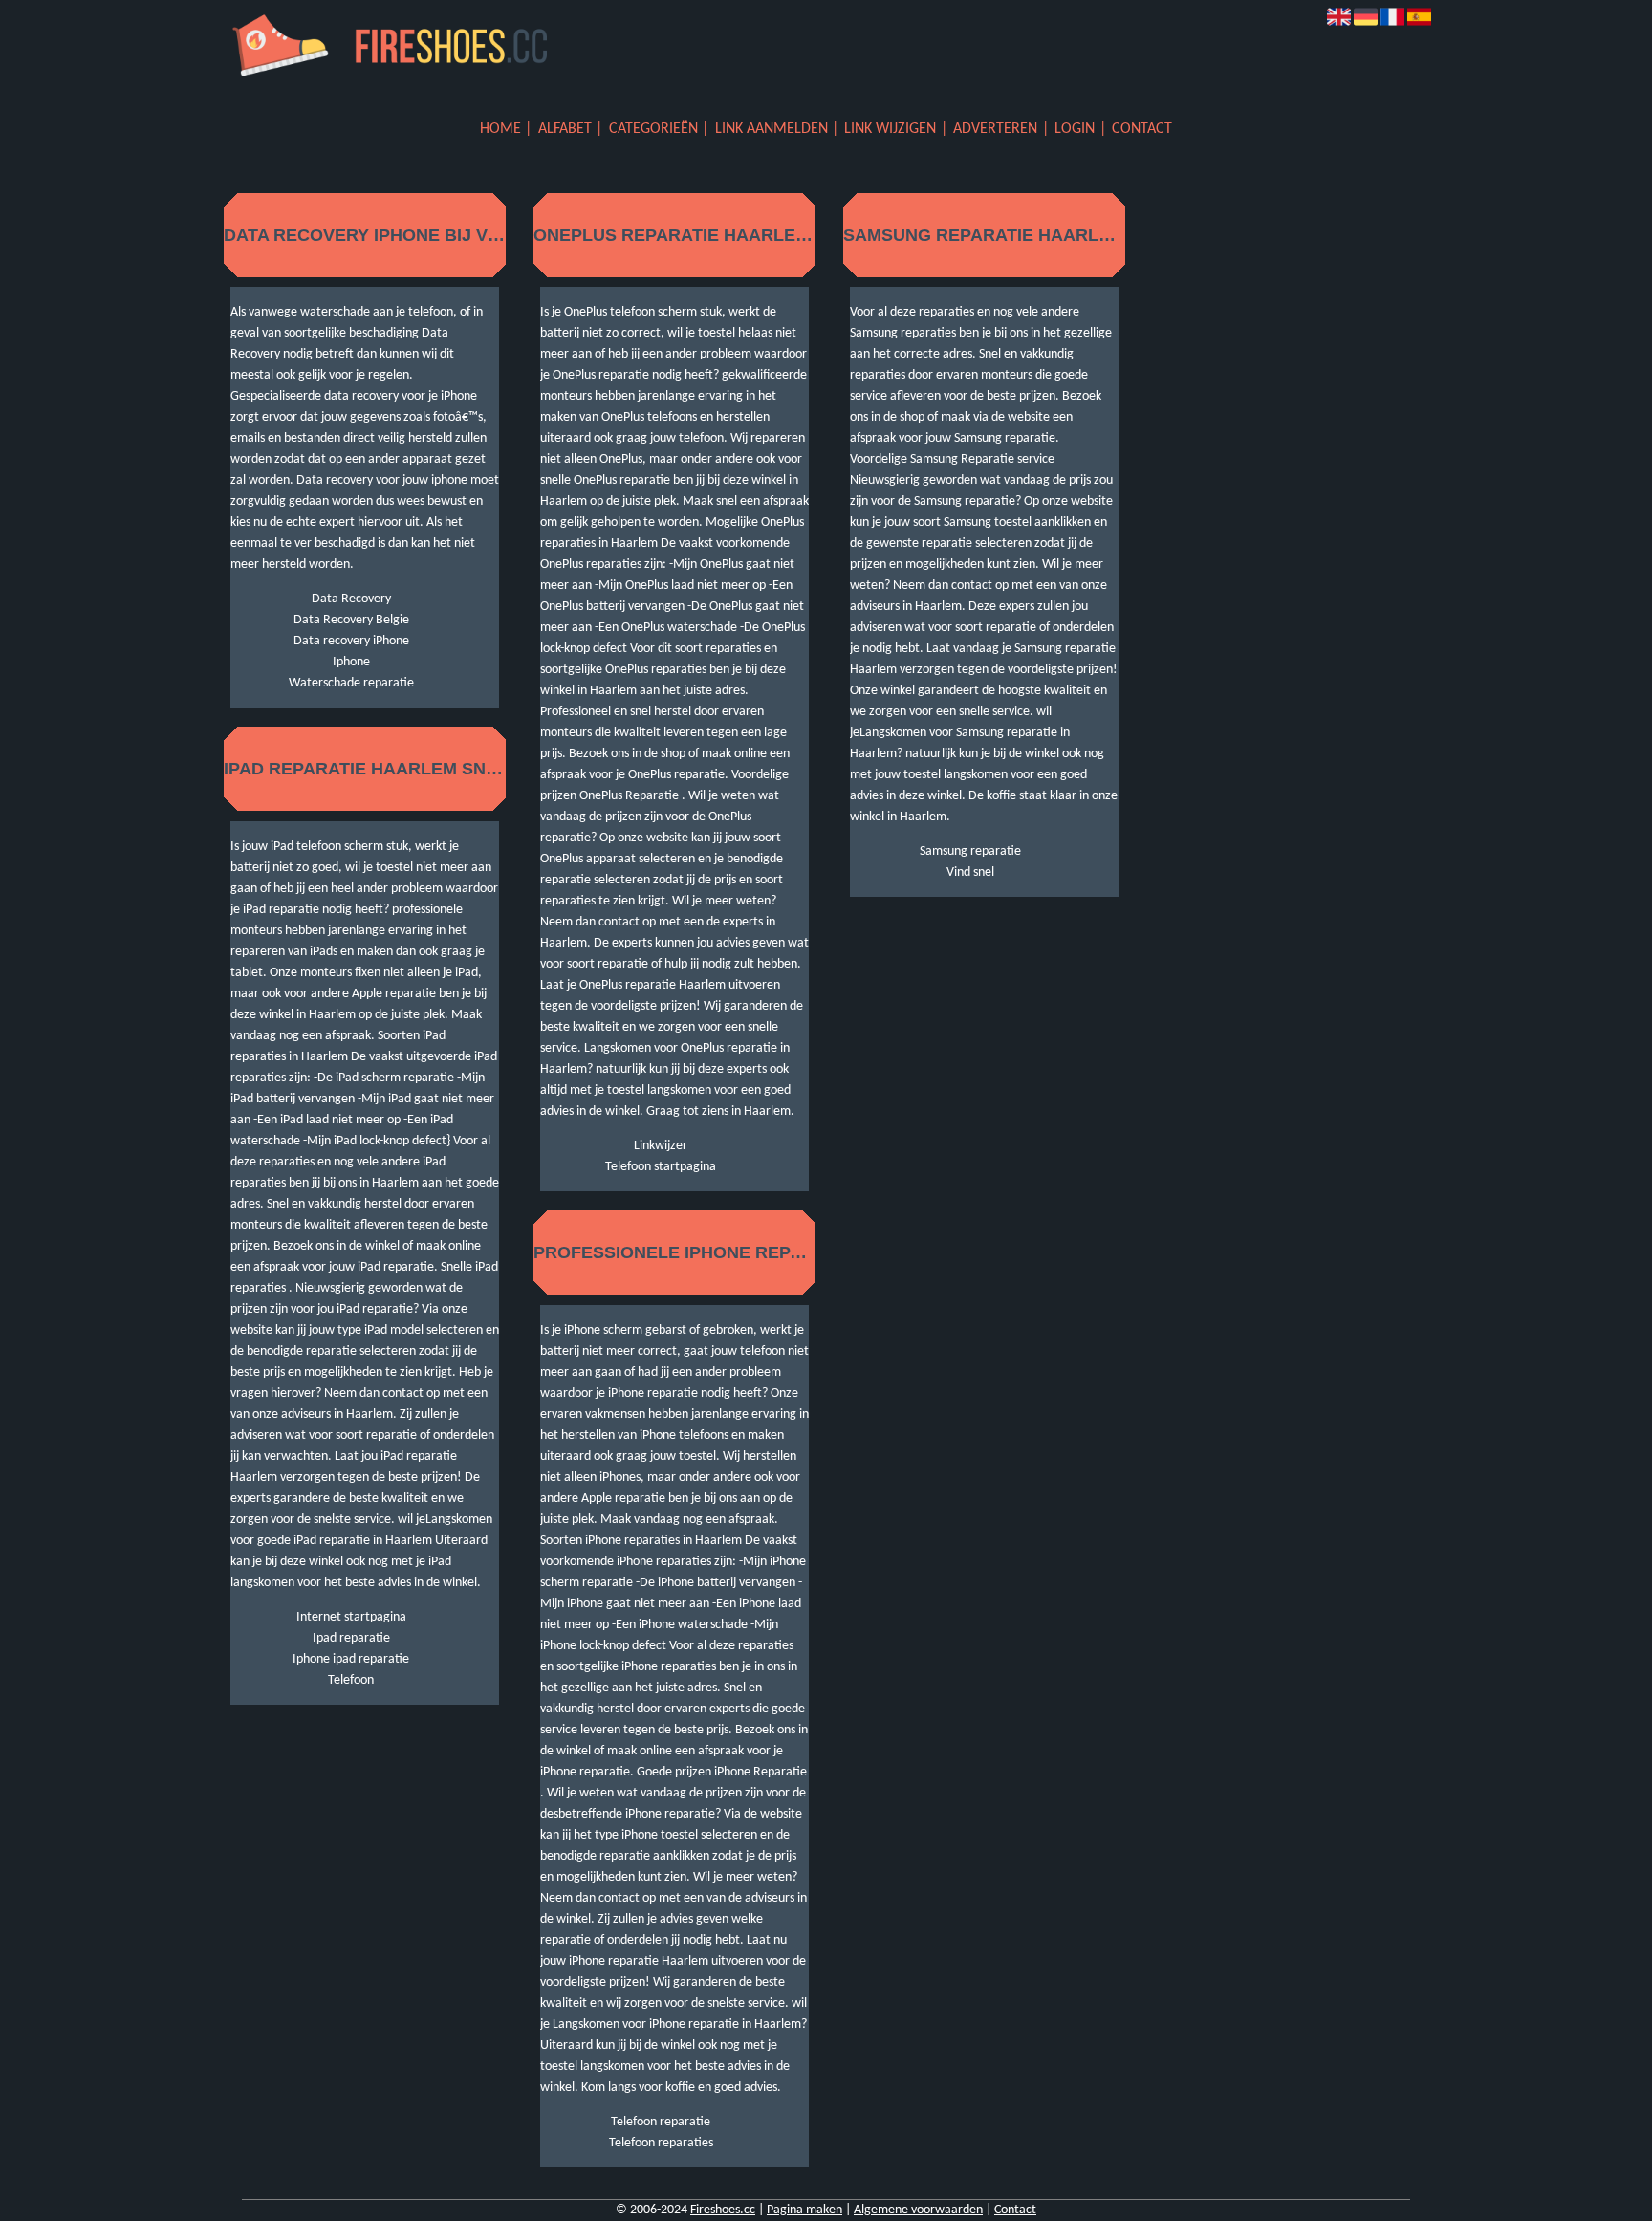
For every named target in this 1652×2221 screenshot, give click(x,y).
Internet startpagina (351, 1617)
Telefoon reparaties (661, 2143)
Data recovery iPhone (351, 641)
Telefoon (351, 1680)
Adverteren (995, 129)
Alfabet (565, 129)
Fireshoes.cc (723, 2210)
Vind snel (970, 872)
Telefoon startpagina (661, 1167)
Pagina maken (804, 2210)
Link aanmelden (772, 129)
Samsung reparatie (970, 851)
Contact (1142, 129)
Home (500, 129)
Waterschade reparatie (351, 683)
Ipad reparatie (351, 1638)
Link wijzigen (890, 129)
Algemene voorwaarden (918, 2210)
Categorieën (653, 129)
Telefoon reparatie (661, 2122)
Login (1075, 129)
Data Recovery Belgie (351, 620)
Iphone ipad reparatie (351, 1659)
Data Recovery (351, 599)
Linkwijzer (661, 1146)
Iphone (351, 662)
